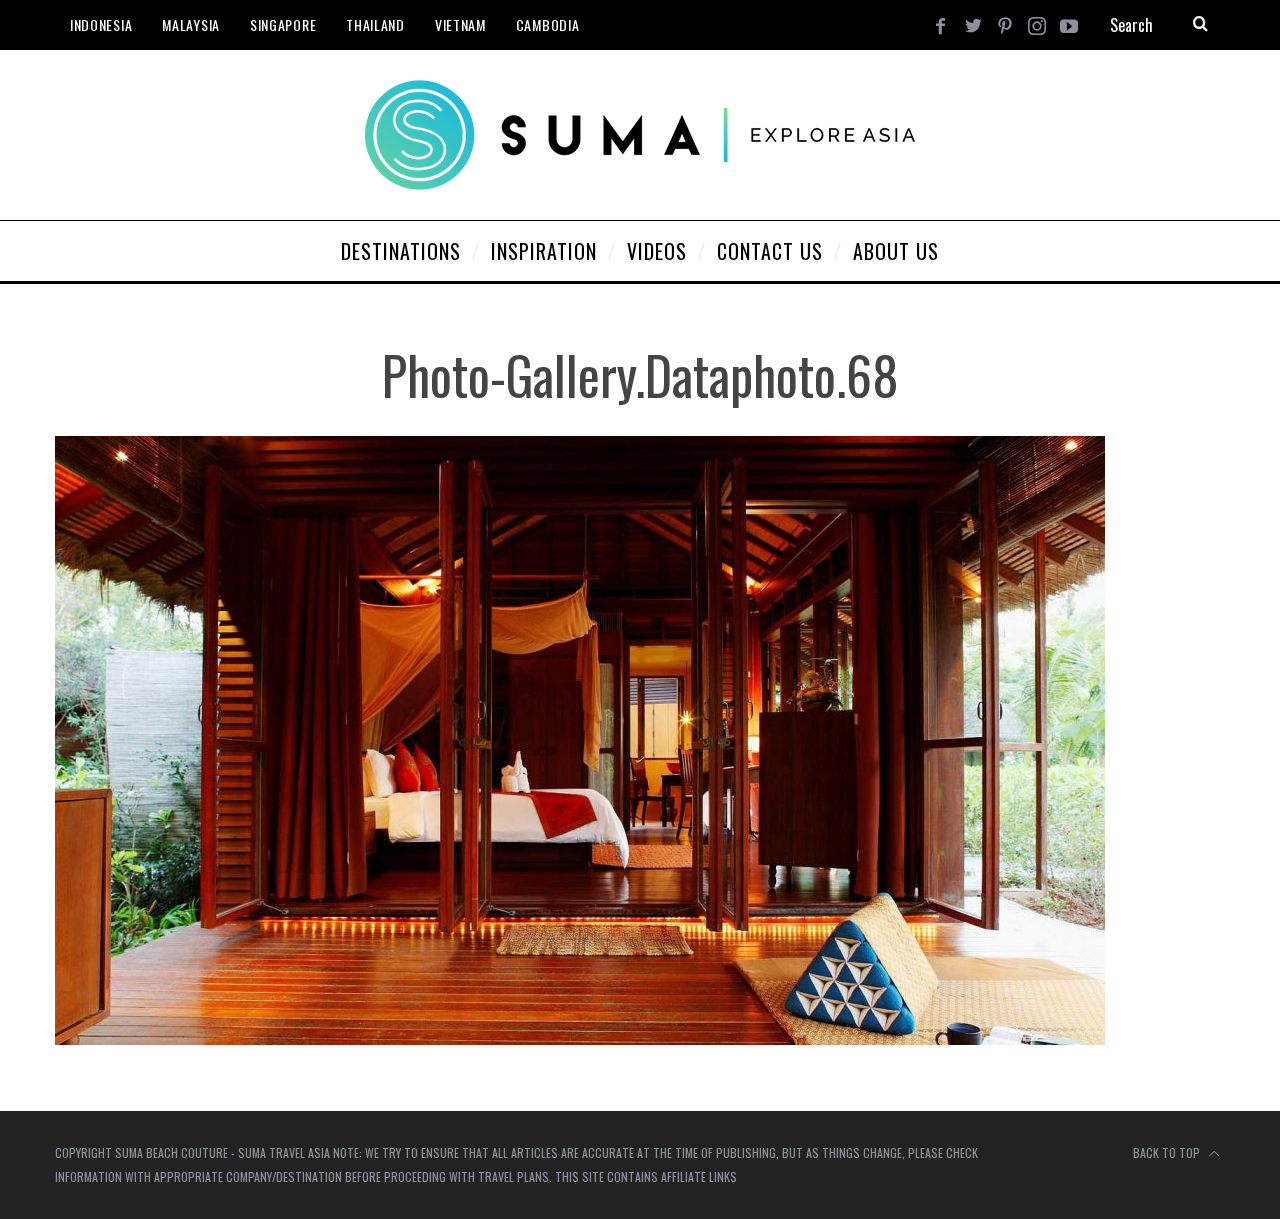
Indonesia (101, 24)
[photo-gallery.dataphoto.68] (580, 1038)
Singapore (283, 24)
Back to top (1168, 1152)
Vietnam (460, 24)
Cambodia (548, 24)
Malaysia (191, 24)
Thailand (375, 24)
